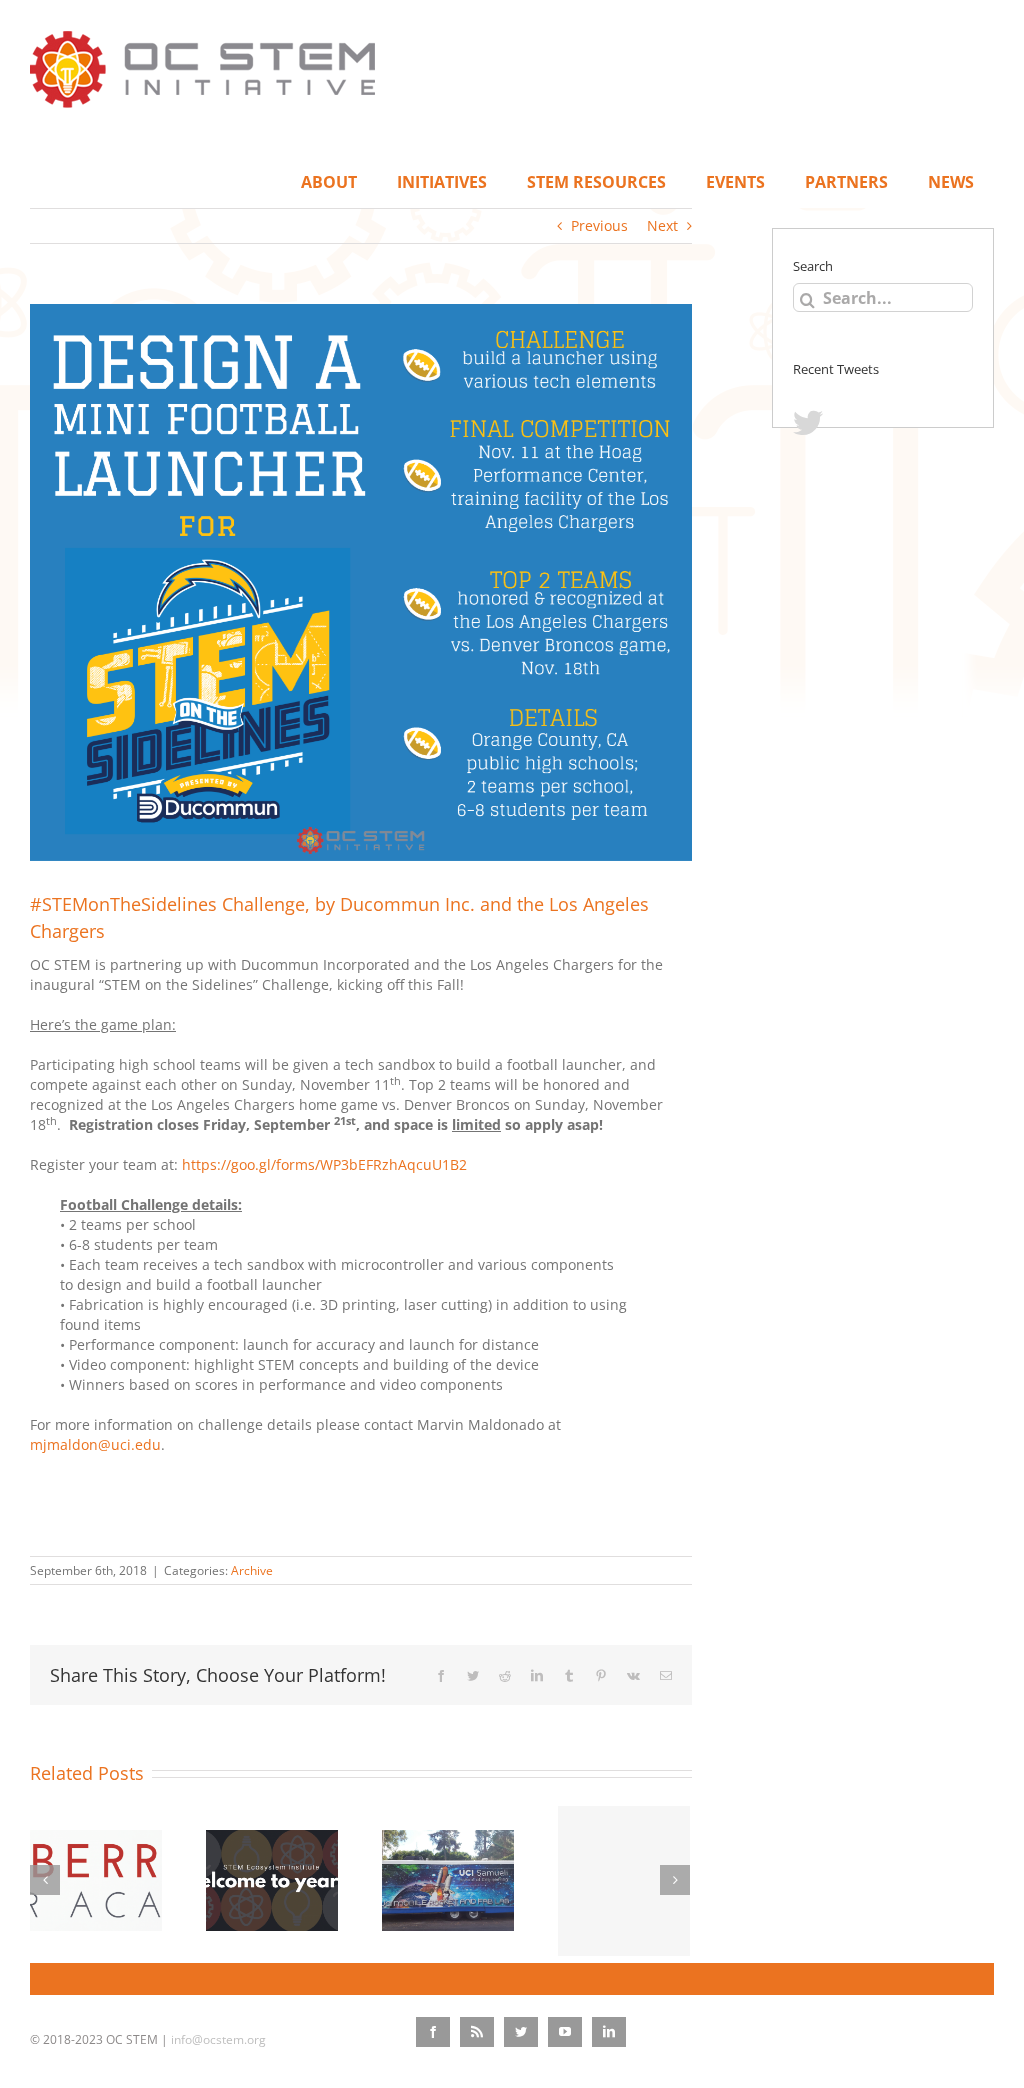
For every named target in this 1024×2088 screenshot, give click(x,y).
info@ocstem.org (218, 2039)
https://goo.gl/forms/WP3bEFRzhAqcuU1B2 (328, 1164)
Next (662, 225)
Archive (252, 1570)
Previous (599, 225)
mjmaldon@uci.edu (95, 1444)
